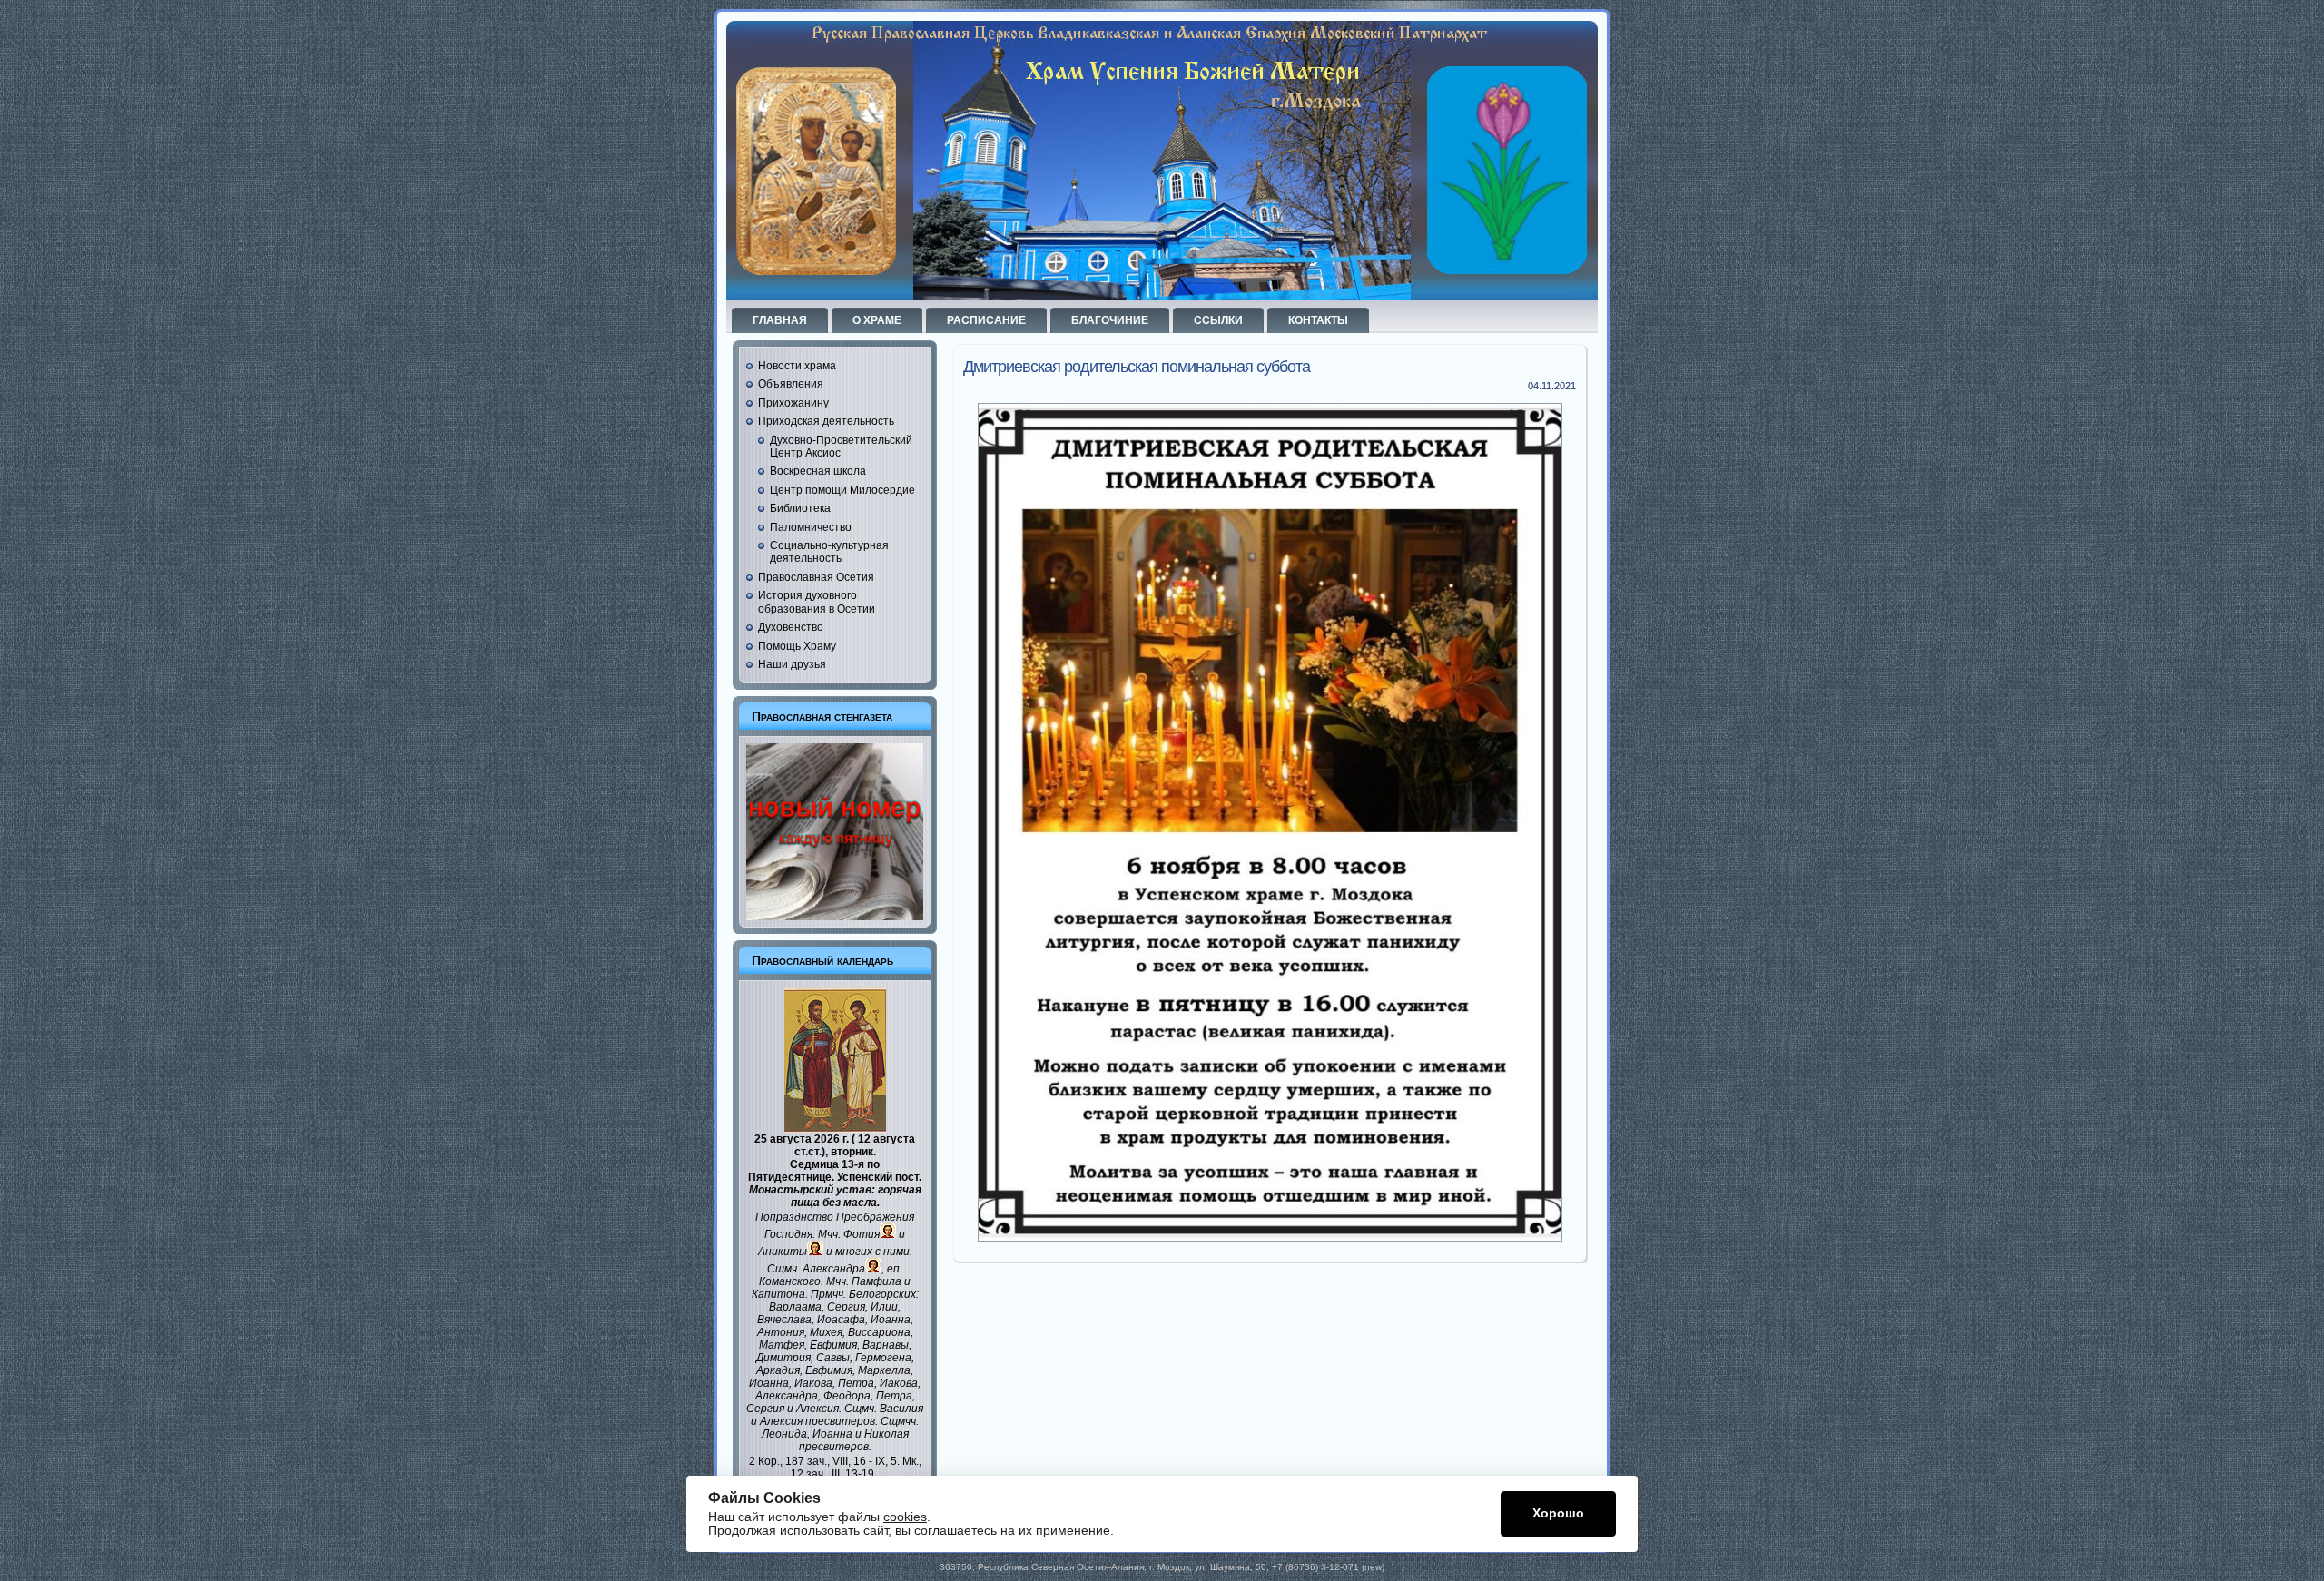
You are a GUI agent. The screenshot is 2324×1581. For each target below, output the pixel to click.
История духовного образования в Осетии (817, 602)
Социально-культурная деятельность (829, 552)
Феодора (847, 1396)
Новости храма (797, 366)
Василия (901, 1409)
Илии (884, 1307)
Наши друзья (792, 664)
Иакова (813, 1383)
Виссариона (879, 1332)
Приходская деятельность (826, 421)
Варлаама (795, 1307)
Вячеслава (784, 1320)
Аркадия (778, 1370)
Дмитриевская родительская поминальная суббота (1137, 367)
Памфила (876, 1281)
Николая (886, 1434)
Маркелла (884, 1370)
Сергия (846, 1307)
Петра (856, 1383)
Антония (781, 1332)
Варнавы (886, 1345)
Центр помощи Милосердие (842, 490)
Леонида (784, 1434)
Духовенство (791, 627)
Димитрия (783, 1358)
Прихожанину (793, 403)
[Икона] (835, 1129)
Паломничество (811, 527)
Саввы (833, 1358)
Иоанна (891, 1320)
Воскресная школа (818, 471)
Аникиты (783, 1252)
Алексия (817, 1409)
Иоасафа (841, 1320)
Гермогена (883, 1358)
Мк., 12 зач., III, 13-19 (856, 1468)
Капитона (778, 1294)
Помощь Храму (797, 646)
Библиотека (800, 508)
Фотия (862, 1234)
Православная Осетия (816, 577)
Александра (834, 1269)
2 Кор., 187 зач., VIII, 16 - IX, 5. (824, 1461)
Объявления (791, 384)
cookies (905, 1517)
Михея (826, 1332)
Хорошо (1558, 1513)
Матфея (782, 1345)
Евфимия (833, 1345)
